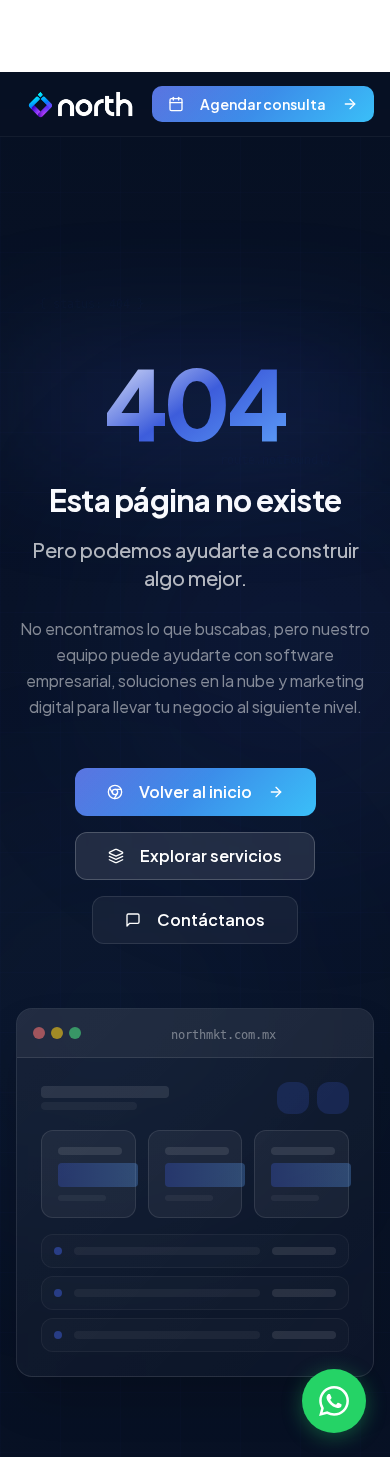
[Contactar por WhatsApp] (334, 1401)
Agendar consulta (263, 104)
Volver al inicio (195, 791)
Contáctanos (211, 919)
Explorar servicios (211, 855)
